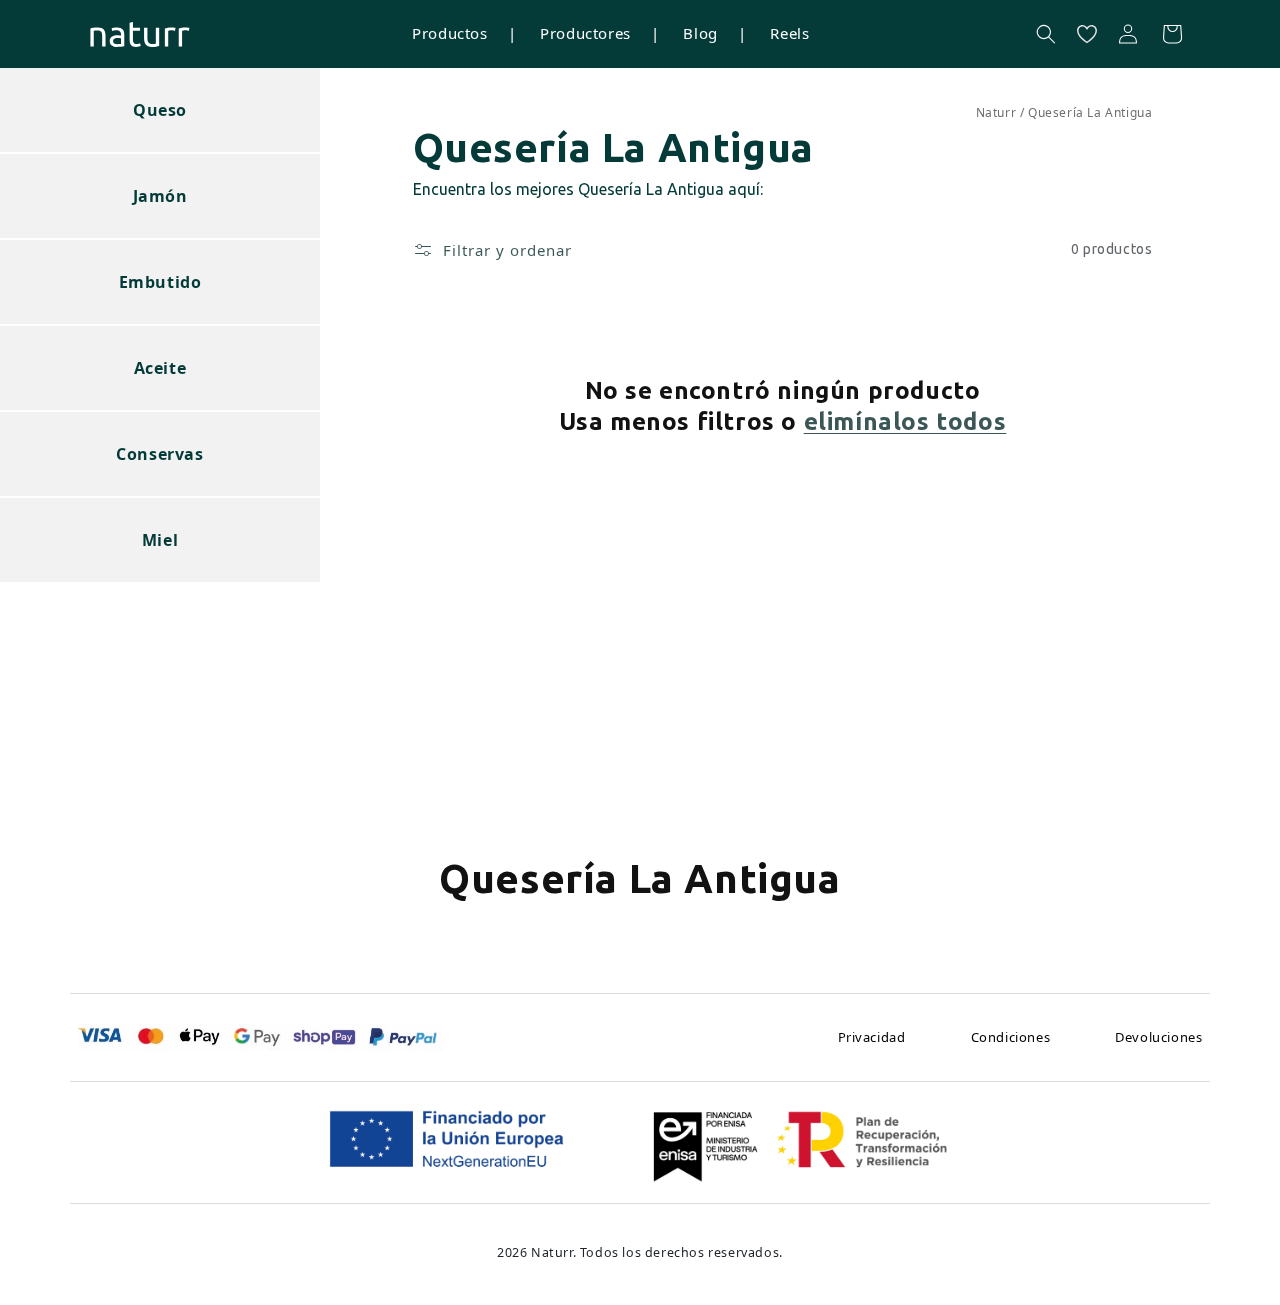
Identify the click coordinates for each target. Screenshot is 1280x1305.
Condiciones (1011, 1037)
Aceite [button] (160, 368)
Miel (160, 540)
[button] (1046, 34)
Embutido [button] (160, 282)
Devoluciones (1158, 1037)
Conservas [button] (159, 454)
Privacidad (872, 1037)
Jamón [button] (160, 196)
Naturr (996, 112)
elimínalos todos (905, 421)
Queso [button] (160, 110)
